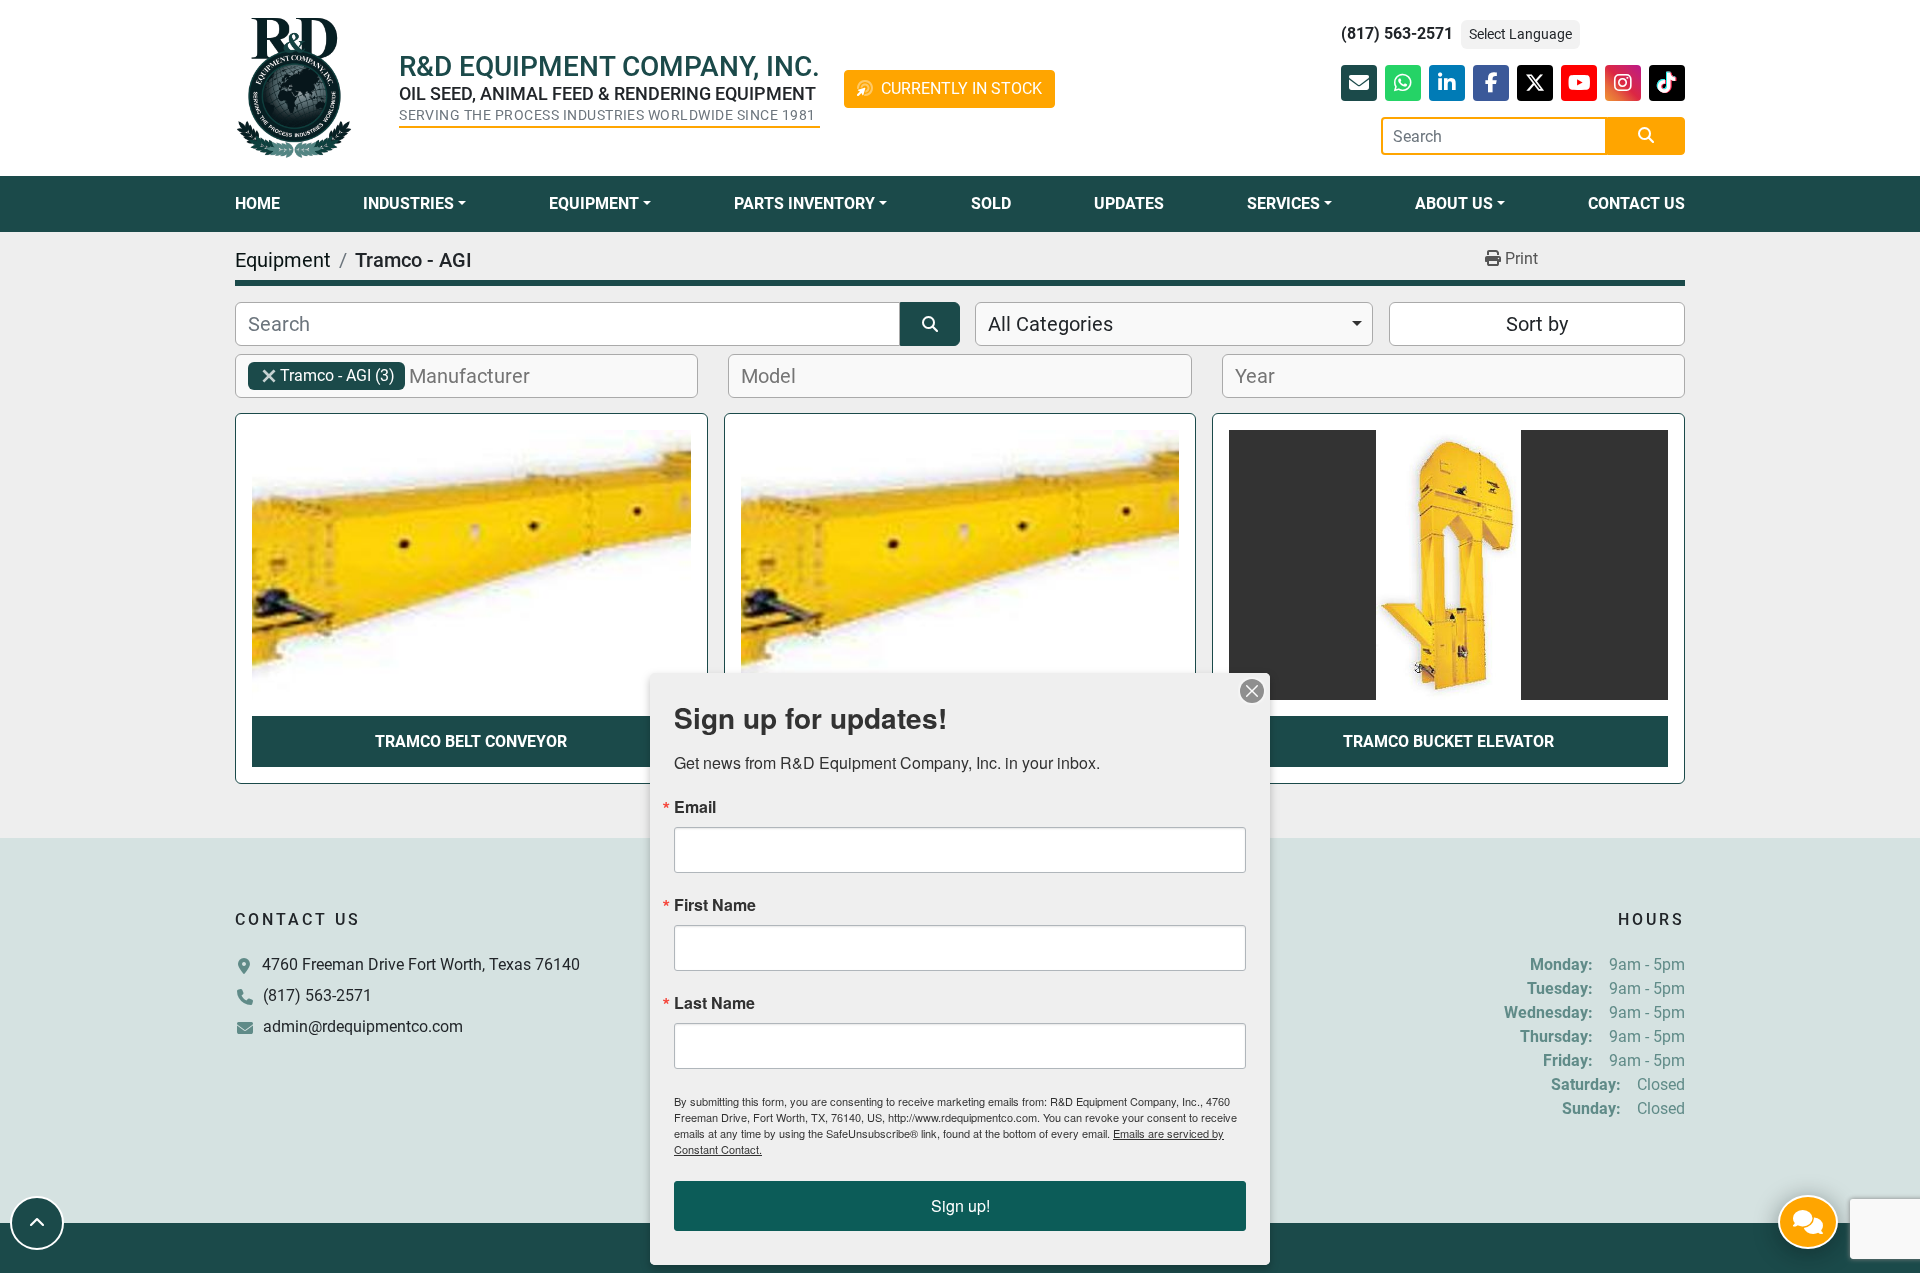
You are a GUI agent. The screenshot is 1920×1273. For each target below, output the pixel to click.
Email (695, 807)
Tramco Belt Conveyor (471, 741)
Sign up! (960, 1205)
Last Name (714, 1003)
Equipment (594, 203)
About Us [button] (1454, 203)
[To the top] (37, 1223)
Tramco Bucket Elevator (1448, 741)
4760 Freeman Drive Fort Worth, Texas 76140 (421, 964)
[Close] (1252, 691)
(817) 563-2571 (1397, 33)
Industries (408, 203)
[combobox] (1174, 324)
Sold (991, 203)
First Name (715, 905)
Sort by (1537, 324)
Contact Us (1636, 203)
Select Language (1520, 34)
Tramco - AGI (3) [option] (321, 375)
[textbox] (480, 376)
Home (257, 203)
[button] (414, 204)
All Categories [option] (1050, 324)
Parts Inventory (804, 203)
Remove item (269, 376)
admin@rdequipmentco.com (363, 1026)
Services (1283, 203)
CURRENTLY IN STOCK (961, 88)
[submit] (1646, 136)
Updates (1129, 203)
